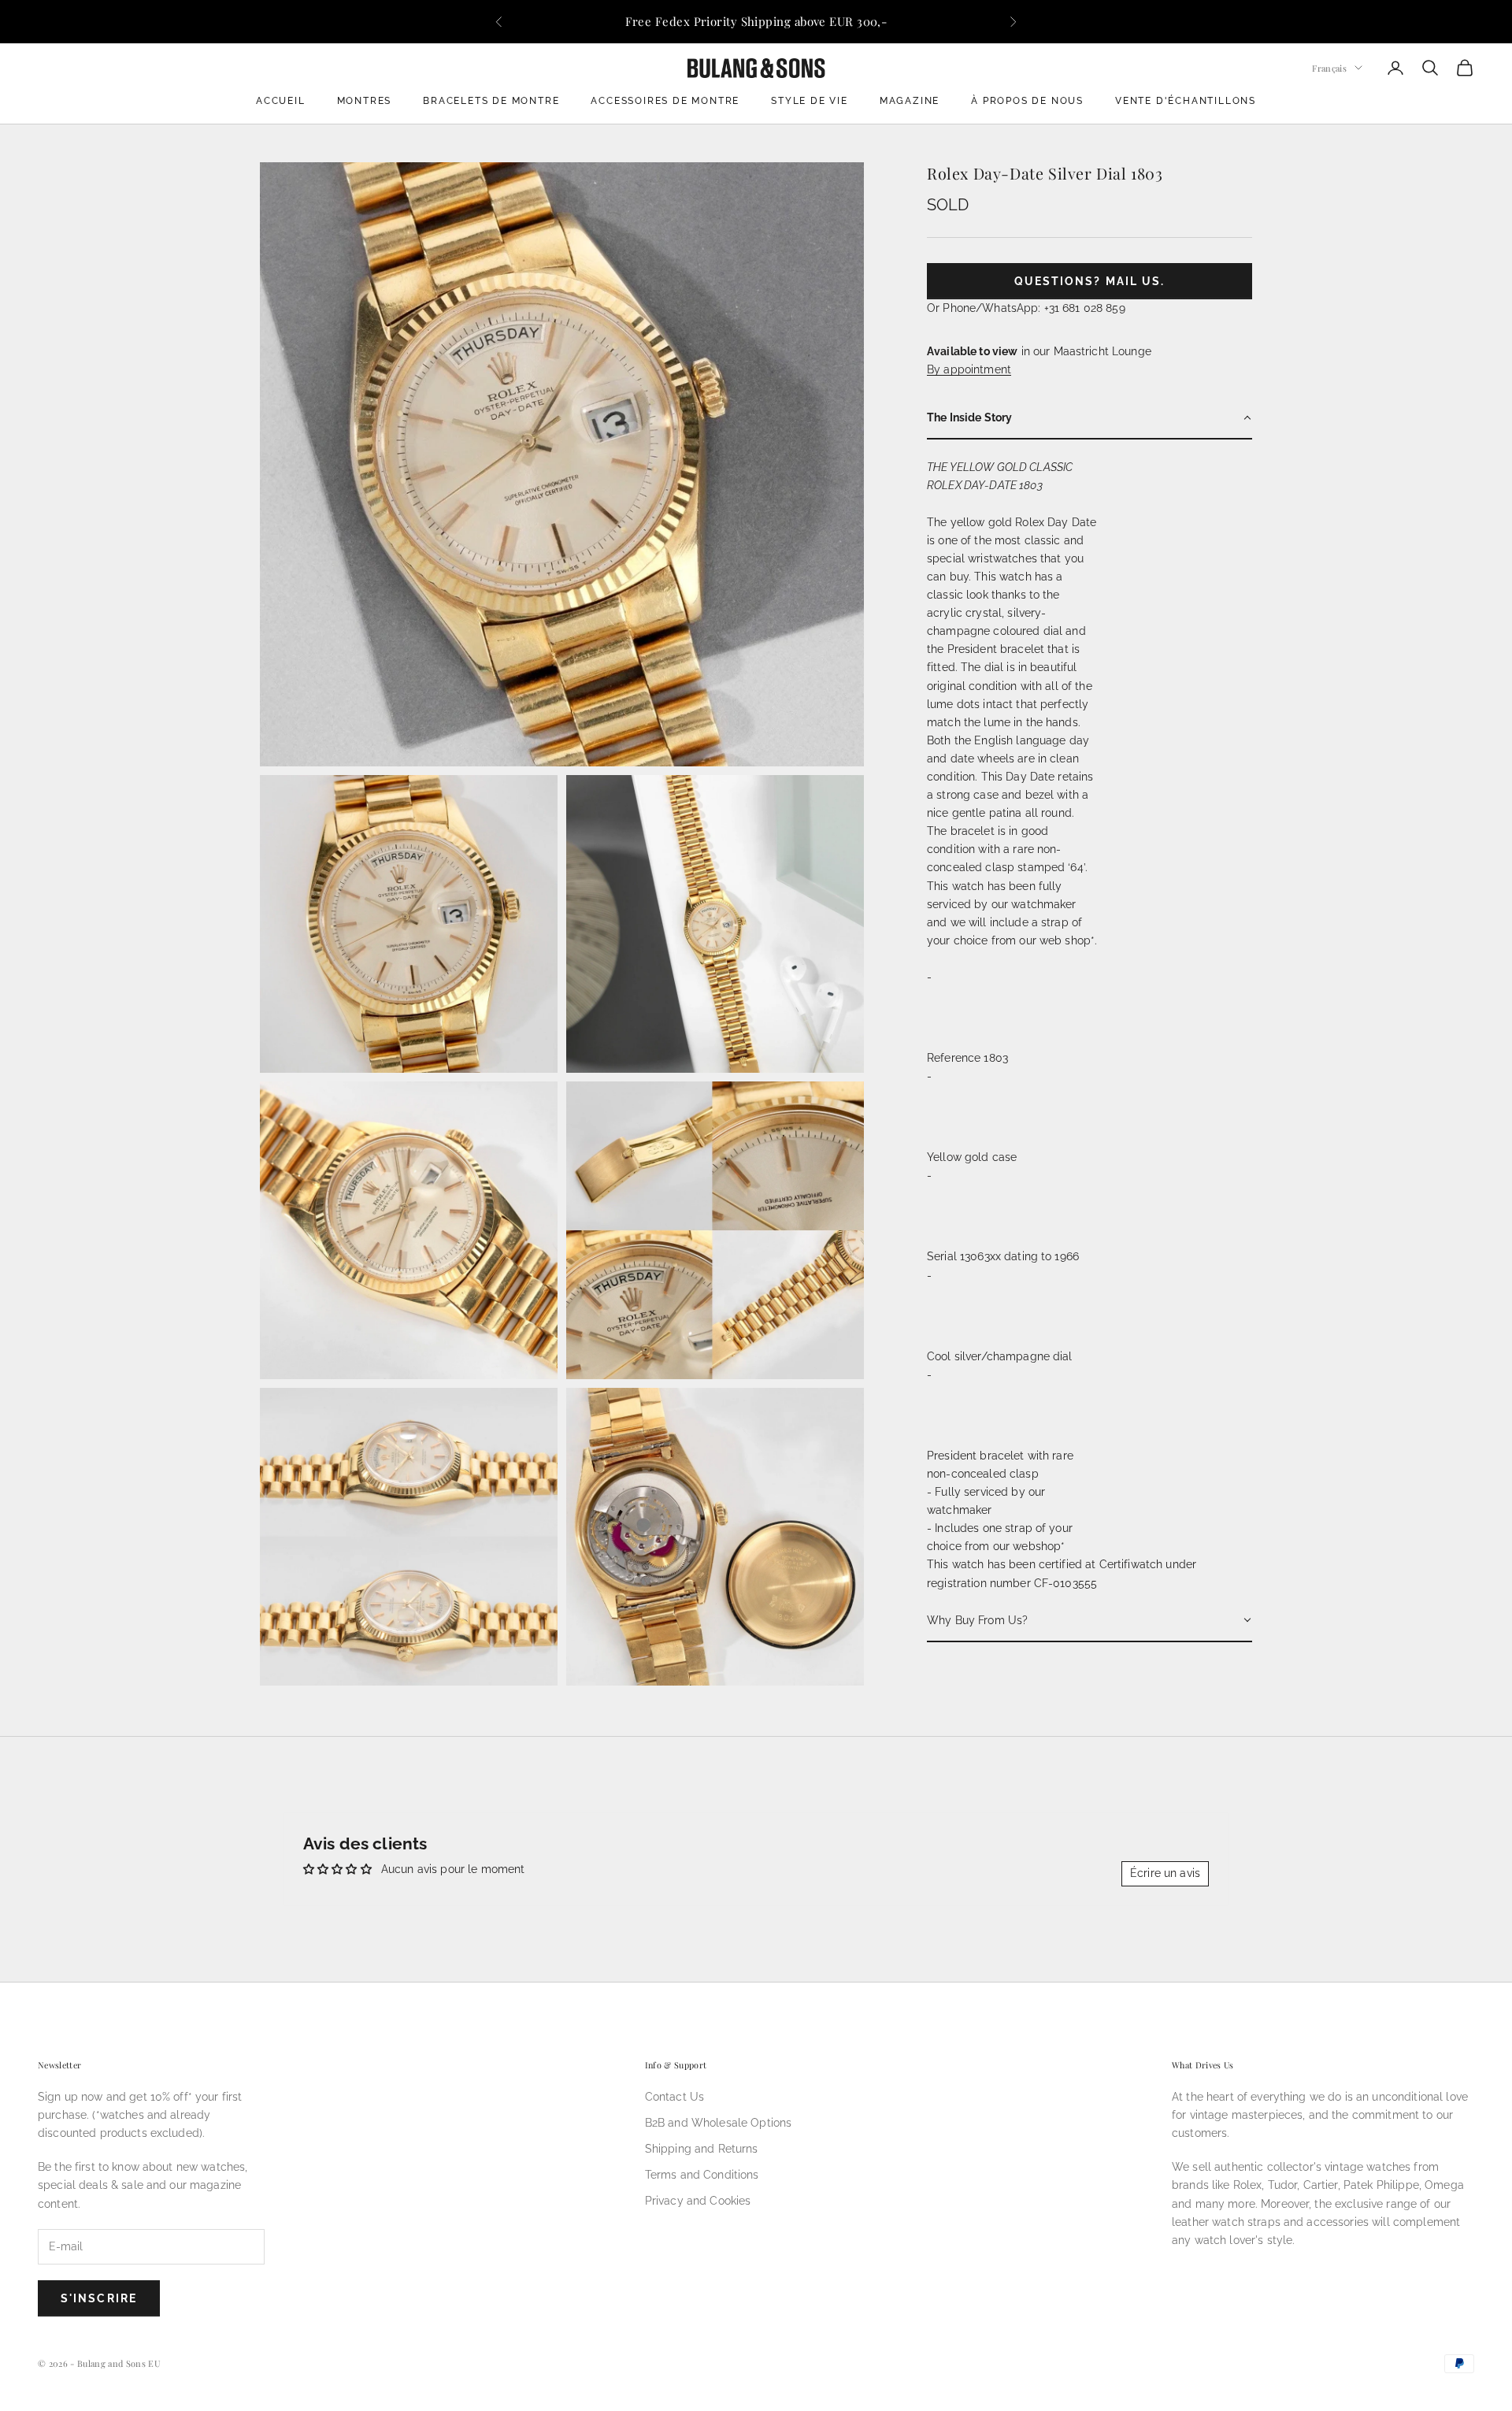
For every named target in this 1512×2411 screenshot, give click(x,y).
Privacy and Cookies (698, 2201)
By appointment (969, 369)
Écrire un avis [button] (1165, 1873)
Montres (365, 101)
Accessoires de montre (665, 101)
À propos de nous (1027, 101)
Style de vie (810, 101)
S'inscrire (99, 2298)
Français (1329, 67)
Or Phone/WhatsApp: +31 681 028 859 (1026, 307)
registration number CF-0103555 (1012, 1582)
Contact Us (674, 2097)
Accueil (281, 101)
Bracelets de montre (491, 101)
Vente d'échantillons (1186, 101)
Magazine (910, 101)
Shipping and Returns (702, 2149)
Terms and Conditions (702, 2175)
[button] (1090, 419)
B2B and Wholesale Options (719, 2123)
